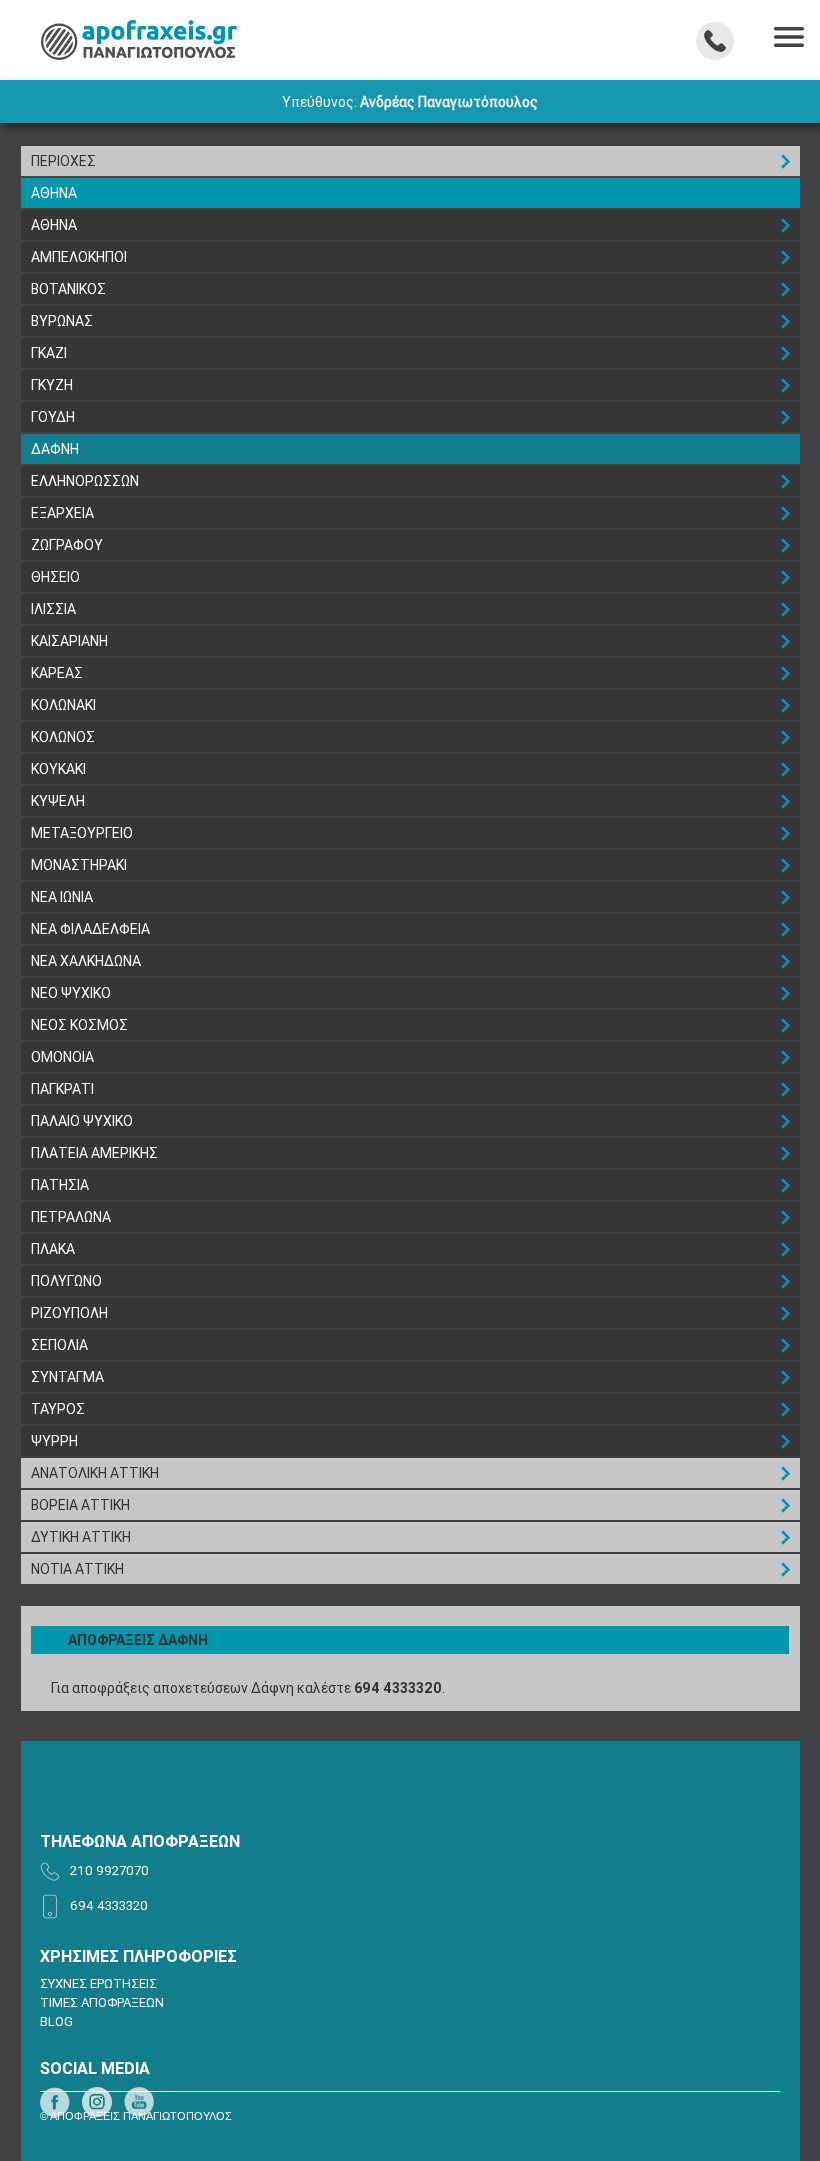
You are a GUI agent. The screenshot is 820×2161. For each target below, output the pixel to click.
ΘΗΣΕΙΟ (55, 577)
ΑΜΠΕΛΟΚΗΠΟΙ (79, 257)
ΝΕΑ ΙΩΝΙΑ (62, 897)
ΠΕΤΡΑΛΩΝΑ (71, 1217)
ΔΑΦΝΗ (55, 449)
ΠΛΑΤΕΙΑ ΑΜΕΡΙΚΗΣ (94, 1153)
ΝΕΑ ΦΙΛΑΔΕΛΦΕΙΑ (90, 929)
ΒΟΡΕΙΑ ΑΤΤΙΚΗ (80, 1505)
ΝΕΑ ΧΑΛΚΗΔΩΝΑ (86, 961)
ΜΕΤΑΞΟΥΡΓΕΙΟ (82, 833)
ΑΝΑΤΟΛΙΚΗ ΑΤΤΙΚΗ (95, 1473)
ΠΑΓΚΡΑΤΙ (62, 1089)
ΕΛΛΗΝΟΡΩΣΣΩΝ (85, 481)
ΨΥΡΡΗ (54, 1441)
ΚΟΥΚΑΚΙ (58, 769)
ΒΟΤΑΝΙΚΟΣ (68, 289)
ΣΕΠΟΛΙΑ (59, 1345)
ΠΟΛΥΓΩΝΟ (66, 1281)
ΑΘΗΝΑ (54, 193)
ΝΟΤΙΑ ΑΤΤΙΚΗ (77, 1569)
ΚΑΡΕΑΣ (57, 673)
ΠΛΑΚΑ (53, 1249)
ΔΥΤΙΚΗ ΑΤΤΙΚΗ (81, 1537)
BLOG (56, 2021)
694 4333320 (398, 1688)
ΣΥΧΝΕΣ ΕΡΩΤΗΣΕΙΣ (98, 1983)
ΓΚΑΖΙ (49, 353)
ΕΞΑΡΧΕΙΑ (62, 513)
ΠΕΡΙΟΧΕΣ (63, 161)
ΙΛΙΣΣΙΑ (53, 609)
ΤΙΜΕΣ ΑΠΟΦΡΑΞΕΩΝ (102, 2002)
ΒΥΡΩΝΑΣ (62, 321)
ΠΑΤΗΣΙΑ (60, 1185)
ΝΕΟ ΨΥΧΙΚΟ (71, 993)
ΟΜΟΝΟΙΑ (62, 1057)
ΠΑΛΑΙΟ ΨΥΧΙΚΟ (82, 1121)
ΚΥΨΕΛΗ (58, 801)
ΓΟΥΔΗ (53, 417)
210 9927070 (109, 1870)
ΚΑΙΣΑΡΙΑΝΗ (69, 641)
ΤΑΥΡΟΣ (58, 1409)
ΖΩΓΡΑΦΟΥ (67, 545)
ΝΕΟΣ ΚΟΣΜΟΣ (79, 1025)
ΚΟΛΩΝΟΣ (63, 737)
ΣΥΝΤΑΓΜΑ (67, 1377)
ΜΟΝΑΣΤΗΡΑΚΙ (79, 865)
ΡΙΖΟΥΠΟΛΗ (69, 1313)
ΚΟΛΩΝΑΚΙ (63, 705)
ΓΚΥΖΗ (52, 385)
